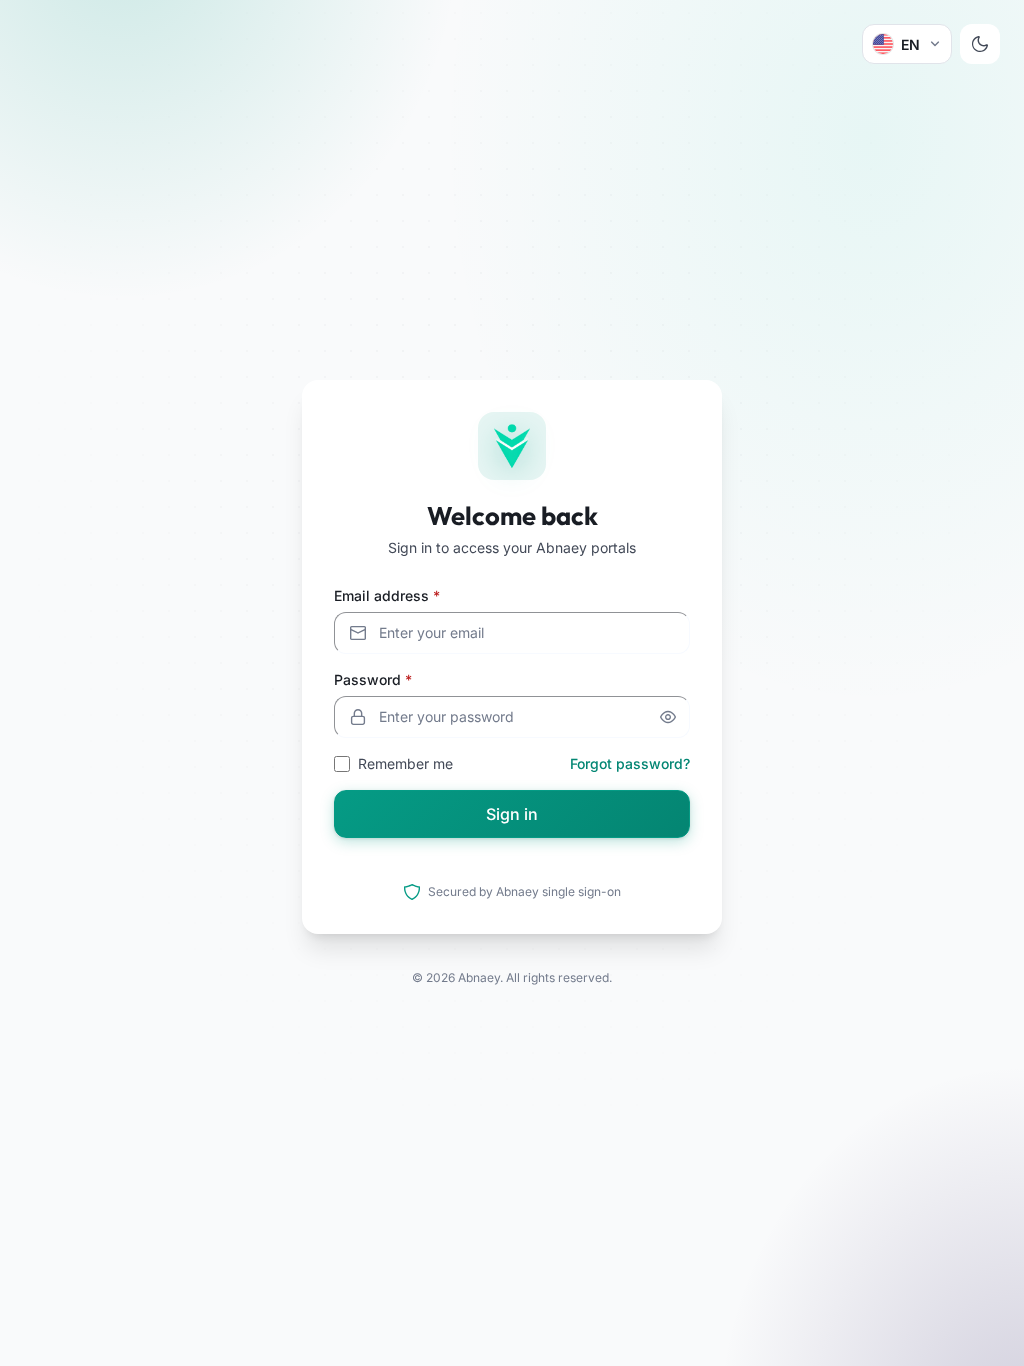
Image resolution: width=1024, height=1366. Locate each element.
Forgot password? (630, 763)
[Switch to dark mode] (980, 44)
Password (373, 679)
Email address (387, 595)
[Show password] (668, 717)
